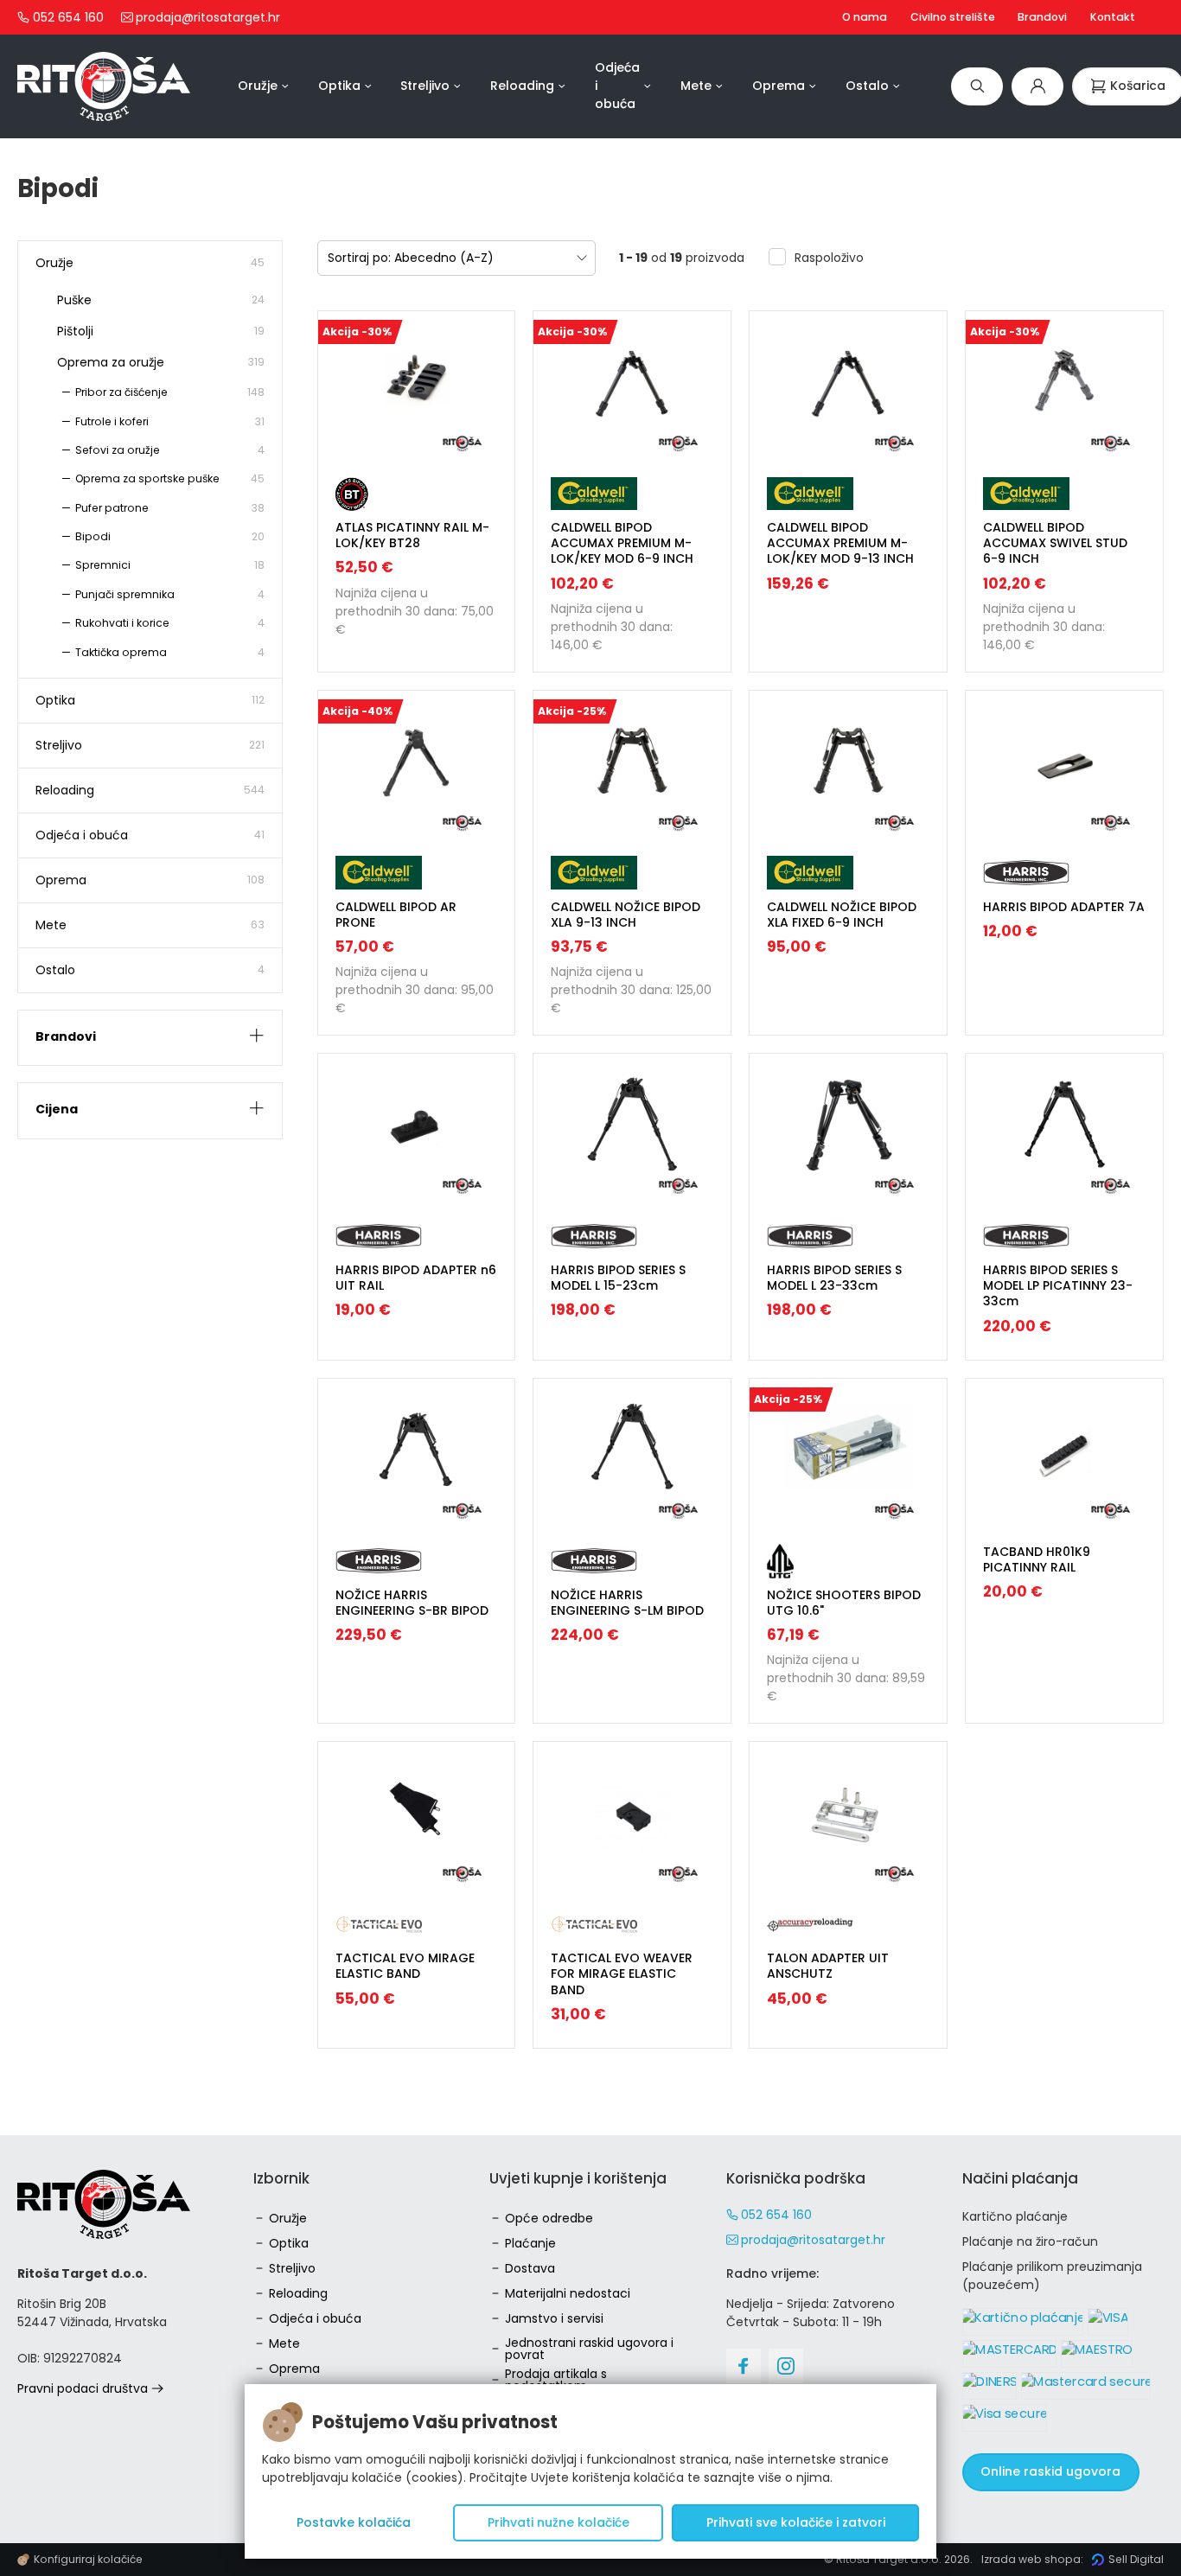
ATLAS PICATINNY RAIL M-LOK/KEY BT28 (412, 535)
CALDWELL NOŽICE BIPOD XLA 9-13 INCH (626, 915)
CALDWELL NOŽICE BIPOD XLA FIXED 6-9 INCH (842, 915)
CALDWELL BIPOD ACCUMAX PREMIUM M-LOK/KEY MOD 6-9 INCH (622, 543)
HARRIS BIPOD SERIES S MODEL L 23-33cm (834, 1278)
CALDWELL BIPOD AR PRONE (396, 915)
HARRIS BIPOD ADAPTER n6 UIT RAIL (416, 1278)
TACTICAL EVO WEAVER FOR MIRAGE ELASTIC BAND (622, 1973)
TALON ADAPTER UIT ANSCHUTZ (828, 1966)
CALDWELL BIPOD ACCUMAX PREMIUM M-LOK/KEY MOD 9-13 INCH (840, 543)
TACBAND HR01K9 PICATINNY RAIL (1037, 1559)
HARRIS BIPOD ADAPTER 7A (1064, 907)
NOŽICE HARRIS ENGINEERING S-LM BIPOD (627, 1603)
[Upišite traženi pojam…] (977, 86)
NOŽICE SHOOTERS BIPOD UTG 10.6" (844, 1603)
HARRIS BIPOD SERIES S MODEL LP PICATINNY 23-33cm (1058, 1285)
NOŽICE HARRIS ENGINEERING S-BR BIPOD (412, 1603)
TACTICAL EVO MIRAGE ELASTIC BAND (405, 1966)
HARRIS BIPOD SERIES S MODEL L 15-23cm (618, 1278)
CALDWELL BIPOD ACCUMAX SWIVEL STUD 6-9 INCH (1055, 543)
